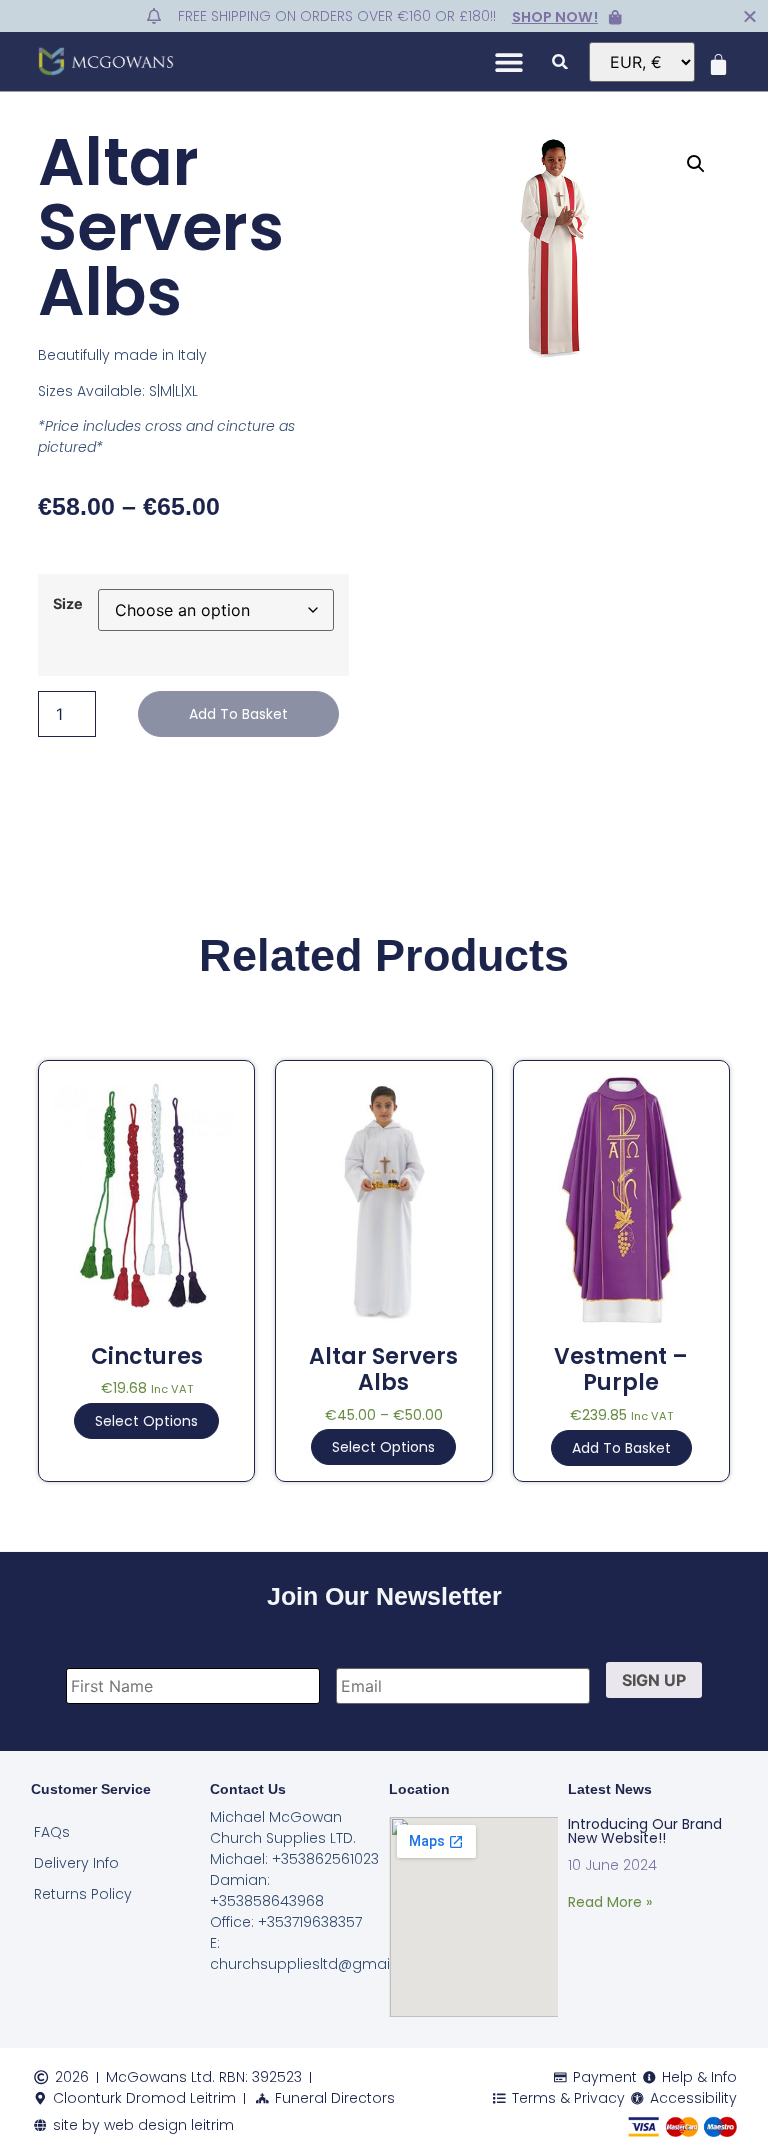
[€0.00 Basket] (718, 64)
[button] (509, 61)
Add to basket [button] (621, 1448)
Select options (146, 1421)
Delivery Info (76, 1863)
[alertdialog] (384, 16)
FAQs (52, 1832)
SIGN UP (654, 1680)
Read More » (610, 1902)
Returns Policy (83, 1894)
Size (68, 604)
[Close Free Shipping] (750, 16)
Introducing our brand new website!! (645, 1831)
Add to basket (238, 714)
